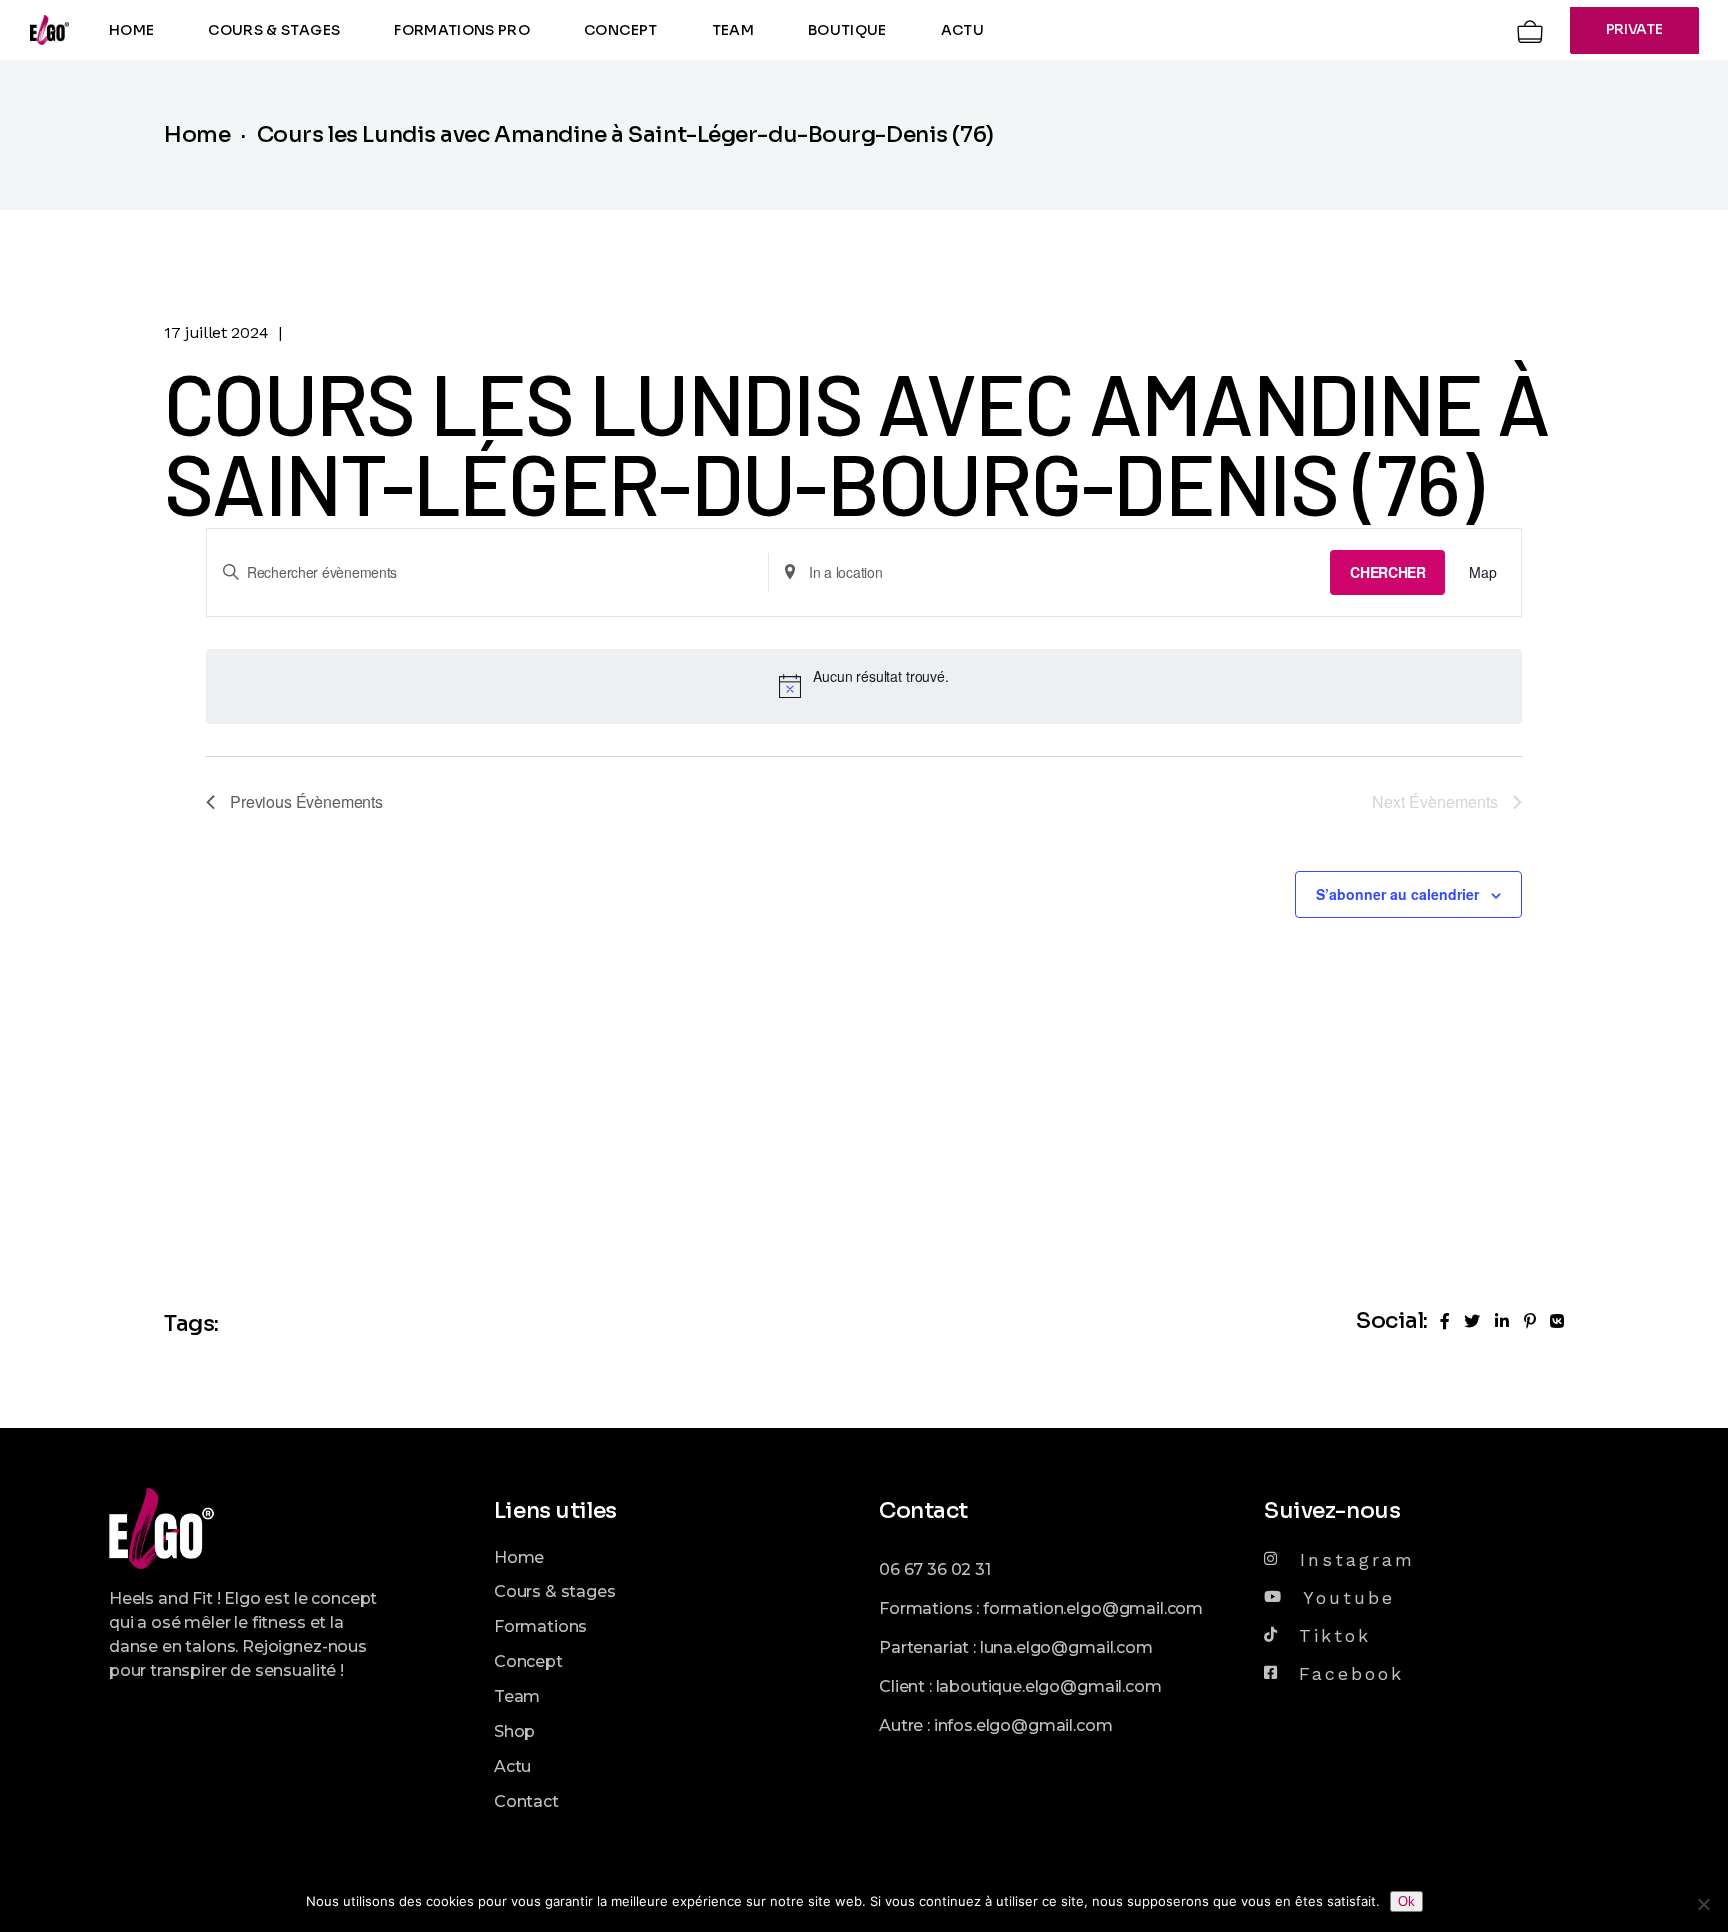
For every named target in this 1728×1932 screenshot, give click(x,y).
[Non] (1703, 1904)
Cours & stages (555, 1591)
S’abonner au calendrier (1397, 894)
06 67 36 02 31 (935, 1569)
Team (517, 1696)
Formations (540, 1626)
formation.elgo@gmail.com (1093, 1608)
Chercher (1387, 572)
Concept (528, 1661)
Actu (512, 1766)
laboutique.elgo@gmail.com (1049, 1686)
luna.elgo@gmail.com (1066, 1647)
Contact (526, 1801)
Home (519, 1557)
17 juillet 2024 (216, 332)
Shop (514, 1731)
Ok (1406, 1901)
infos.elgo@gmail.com (1023, 1725)
